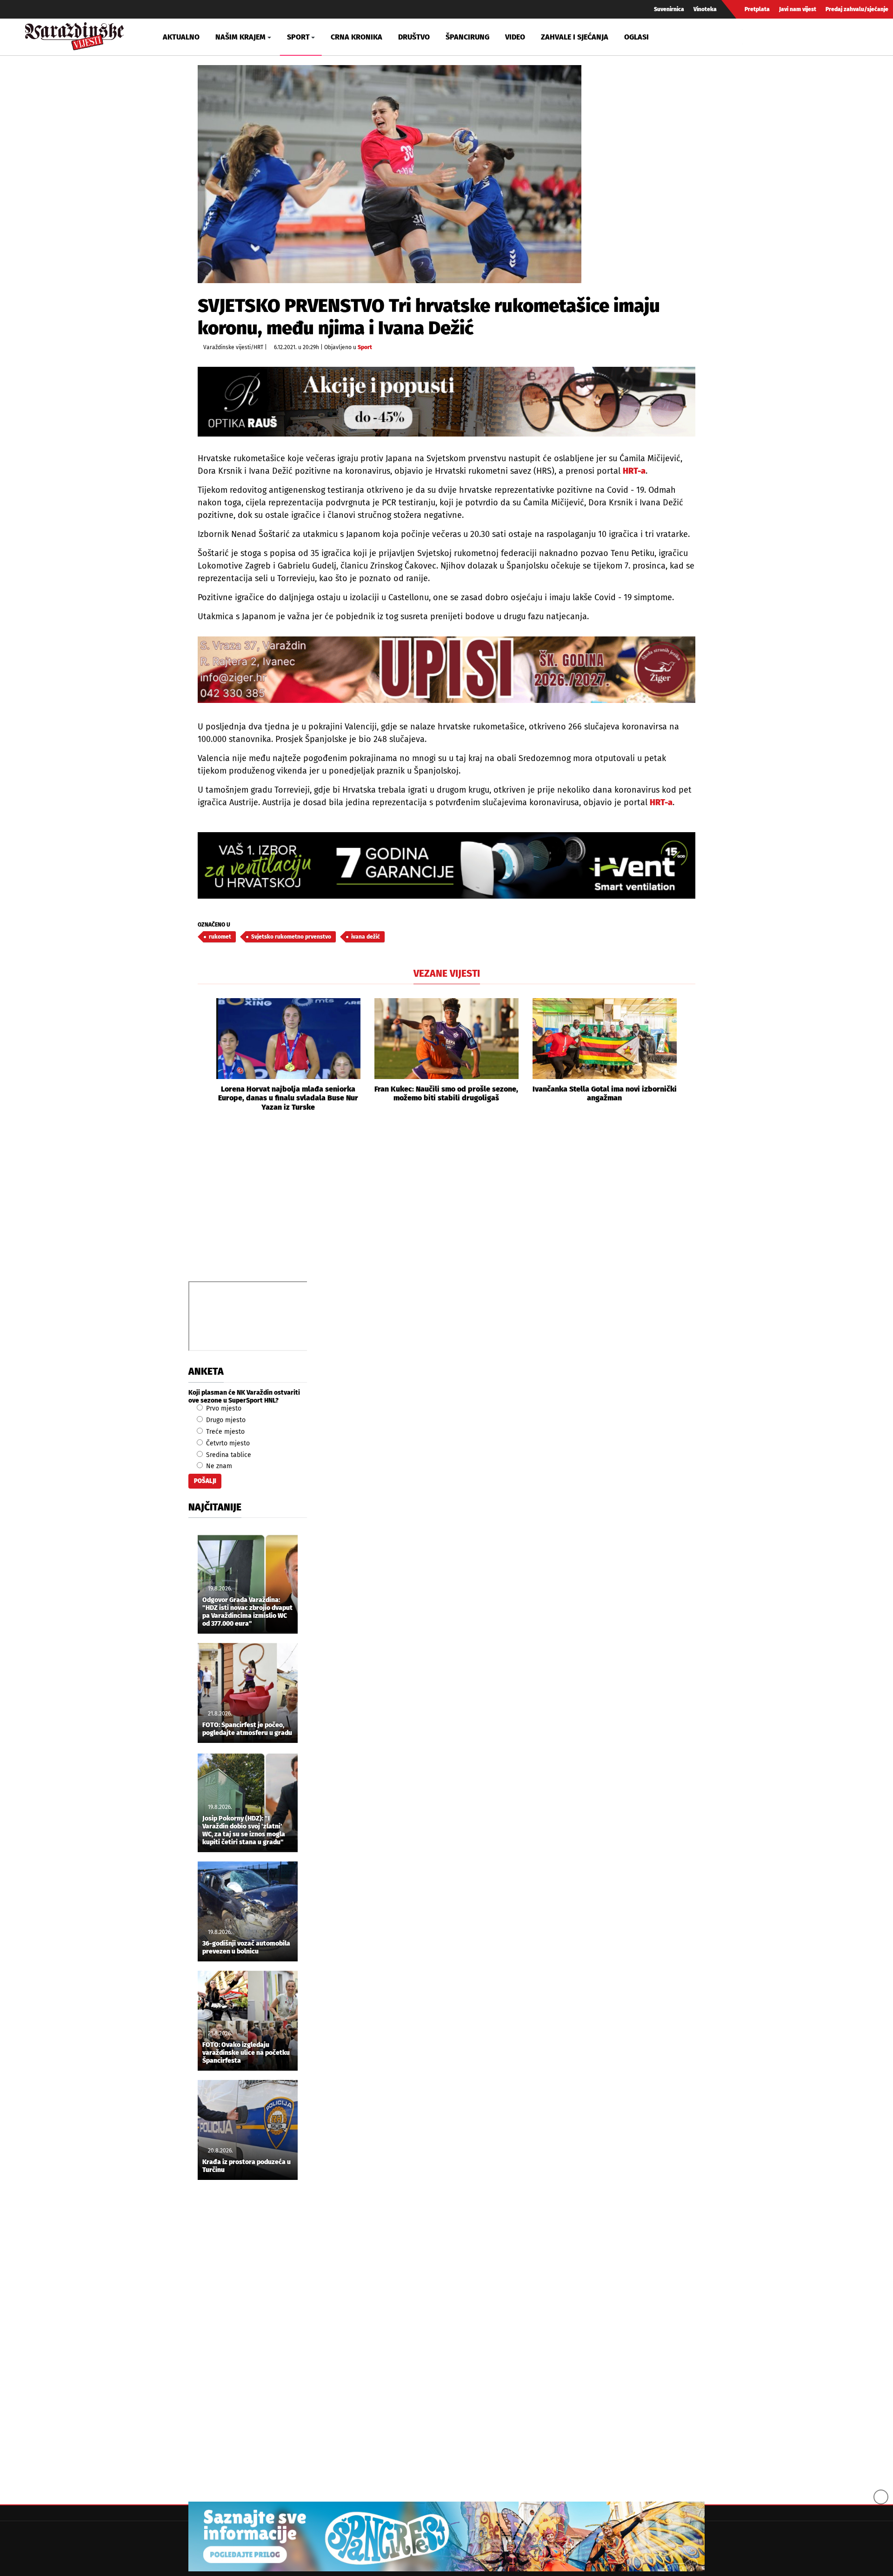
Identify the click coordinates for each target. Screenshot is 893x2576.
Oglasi (636, 37)
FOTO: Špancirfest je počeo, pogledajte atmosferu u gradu (247, 1729)
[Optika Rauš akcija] (446, 401)
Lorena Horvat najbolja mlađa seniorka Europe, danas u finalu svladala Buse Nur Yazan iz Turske (288, 1098)
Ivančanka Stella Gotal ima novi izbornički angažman (605, 1093)
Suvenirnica (669, 9)
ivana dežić (366, 937)
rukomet (220, 937)
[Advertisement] (446, 1207)
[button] (205, 1055)
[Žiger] (446, 670)
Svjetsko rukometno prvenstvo (291, 937)
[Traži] (751, 37)
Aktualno (181, 37)
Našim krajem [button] (240, 37)
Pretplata (757, 9)
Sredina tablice (228, 1455)
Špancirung (467, 37)
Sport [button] (298, 37)
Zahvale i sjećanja (575, 37)
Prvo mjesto (223, 1408)
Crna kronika (357, 37)
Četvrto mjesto (227, 1443)
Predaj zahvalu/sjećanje (857, 9)
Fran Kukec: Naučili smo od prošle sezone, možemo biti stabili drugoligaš (446, 1093)
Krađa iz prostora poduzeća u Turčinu (247, 2166)
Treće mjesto (224, 1432)
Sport (365, 347)
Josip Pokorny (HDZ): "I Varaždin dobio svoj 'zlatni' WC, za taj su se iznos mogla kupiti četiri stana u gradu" (244, 1830)
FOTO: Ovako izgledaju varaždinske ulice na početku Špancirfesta (246, 2053)
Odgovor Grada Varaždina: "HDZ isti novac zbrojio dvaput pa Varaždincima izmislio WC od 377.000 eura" (247, 1612)
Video (515, 37)
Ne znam (218, 1466)
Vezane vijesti (447, 973)
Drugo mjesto (225, 1420)
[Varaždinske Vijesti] (74, 34)
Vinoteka (705, 9)
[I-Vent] (446, 865)
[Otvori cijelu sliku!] (390, 174)
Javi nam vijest (798, 9)
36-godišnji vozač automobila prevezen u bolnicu (246, 1948)
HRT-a (634, 471)
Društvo (414, 37)
